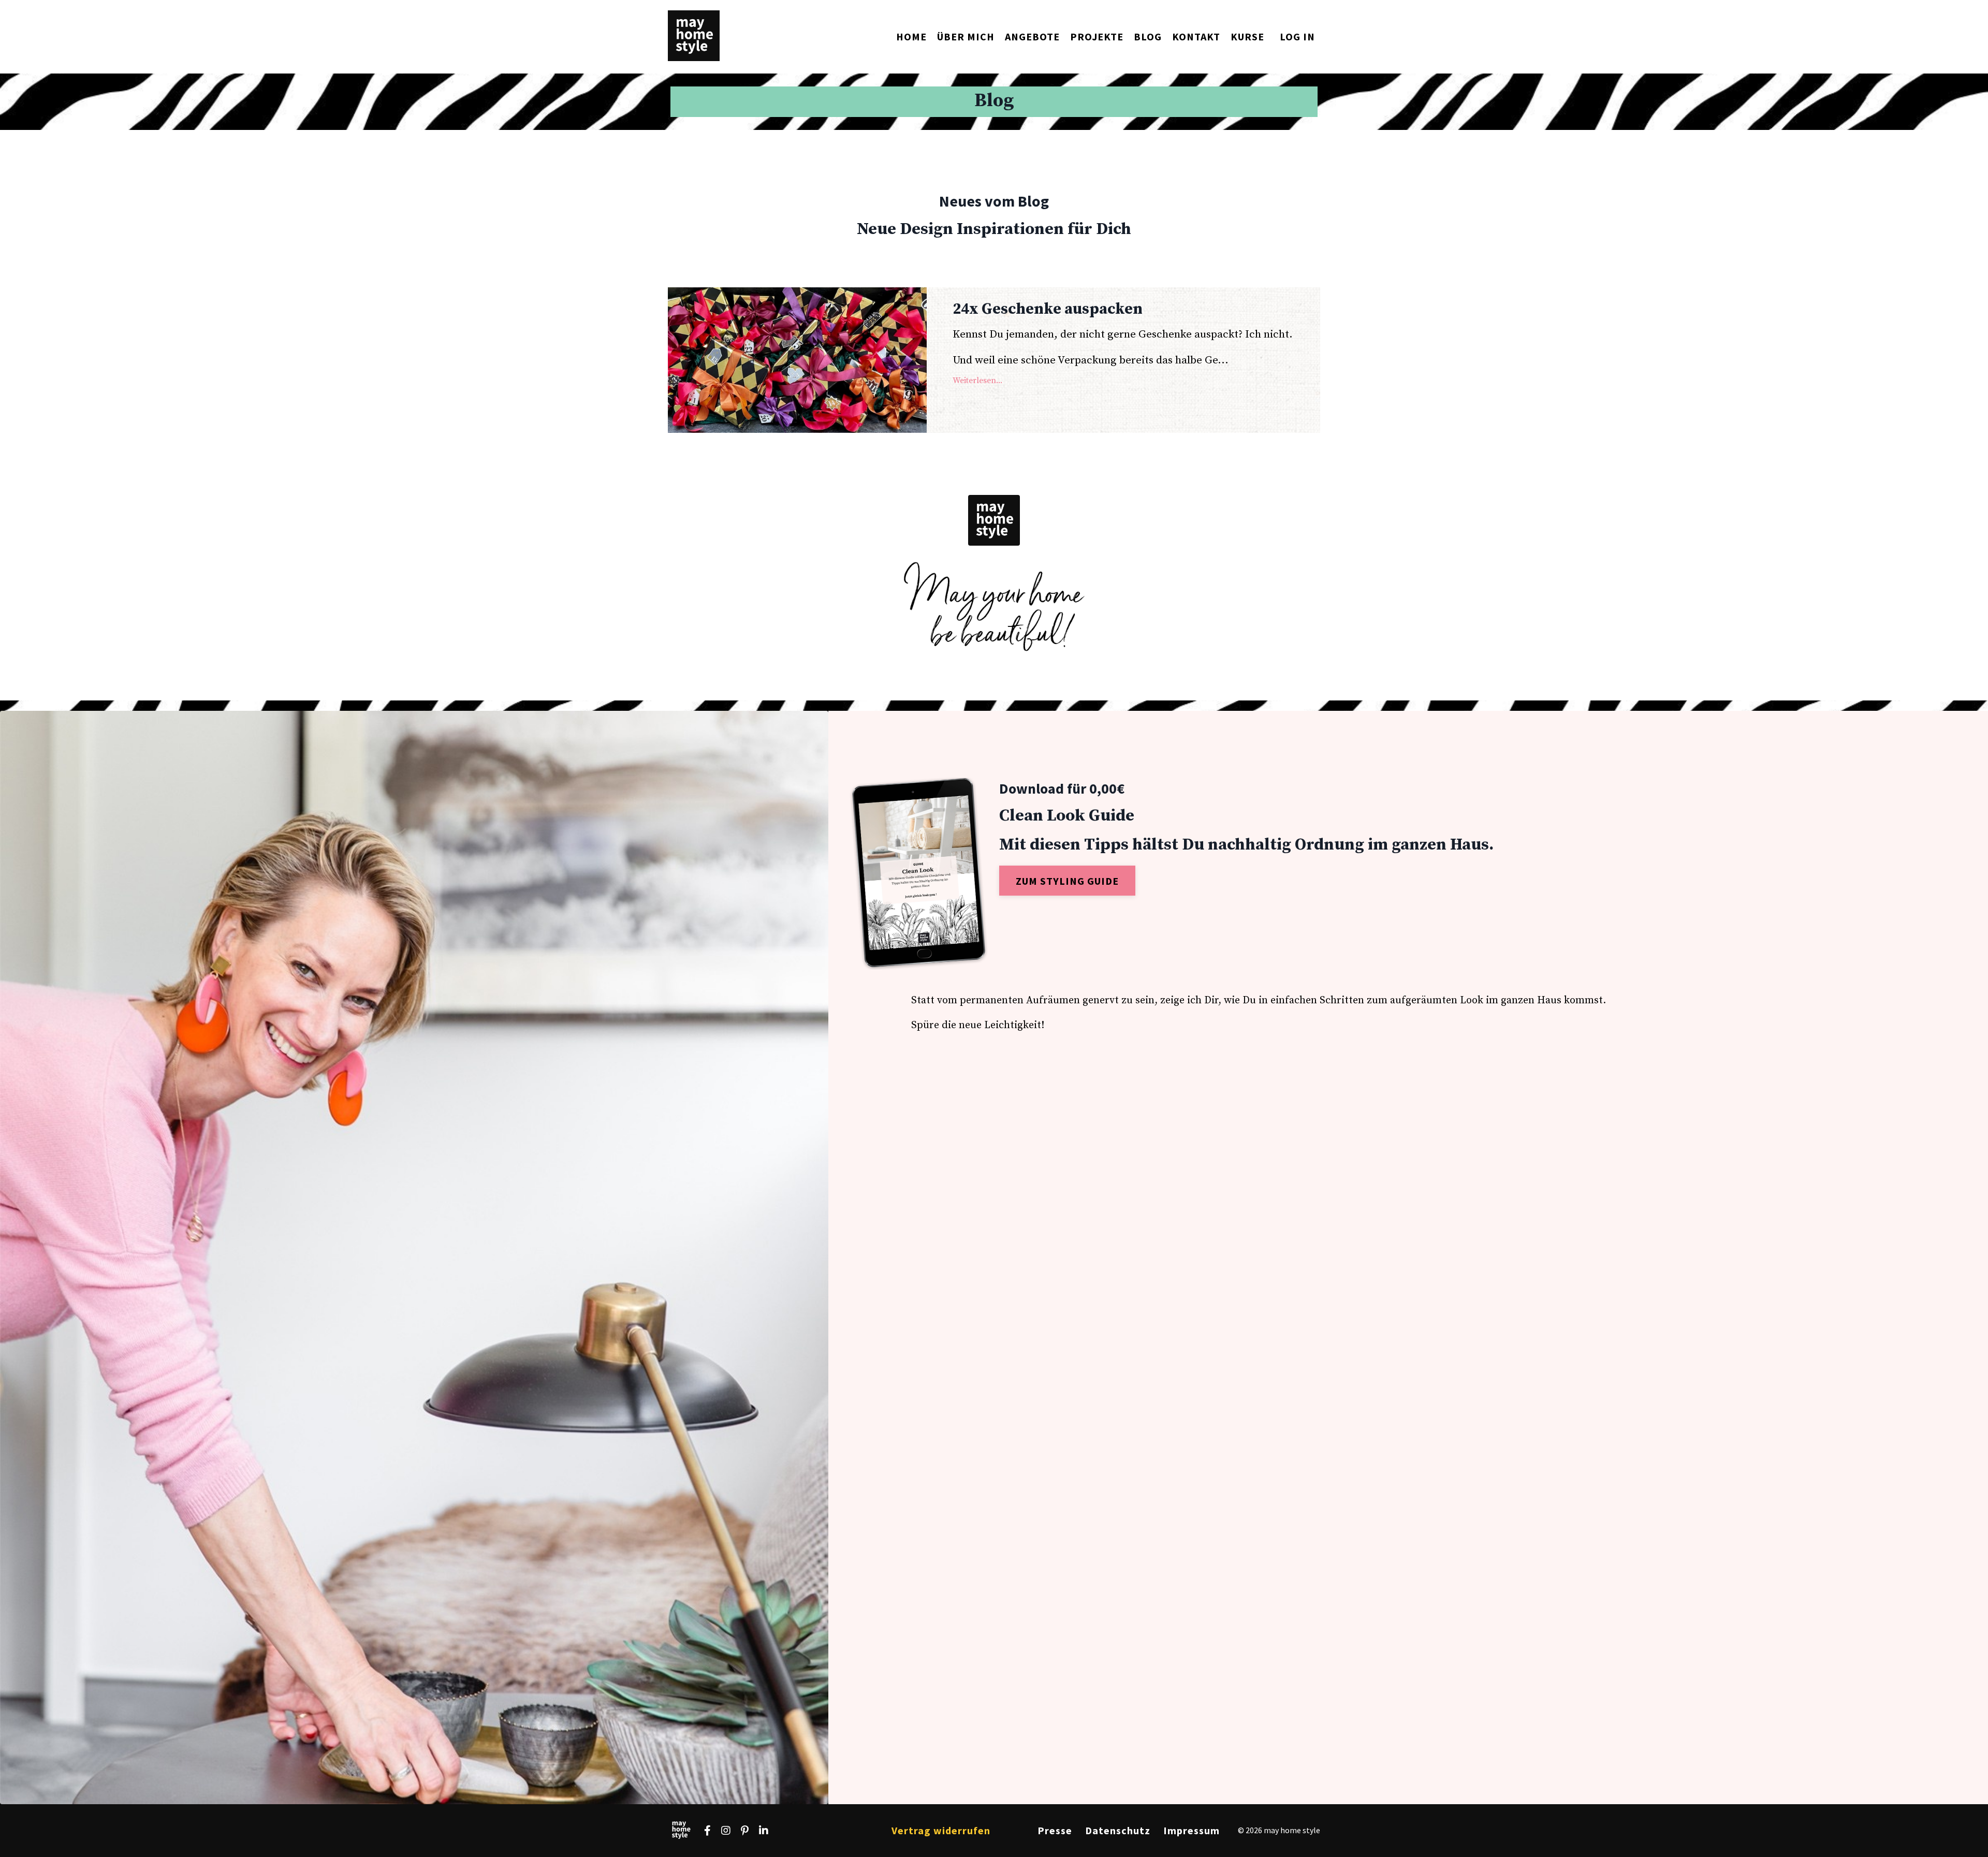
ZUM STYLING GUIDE (1067, 881)
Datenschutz (1118, 1830)
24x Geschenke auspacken (1048, 309)
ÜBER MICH (966, 36)
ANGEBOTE (1032, 36)
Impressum (1192, 1830)
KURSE (1247, 36)
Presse (1055, 1830)
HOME (911, 36)
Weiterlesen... (977, 381)
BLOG (1148, 36)
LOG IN (1297, 36)
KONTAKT (1196, 36)
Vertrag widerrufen (941, 1830)
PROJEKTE (1097, 36)
